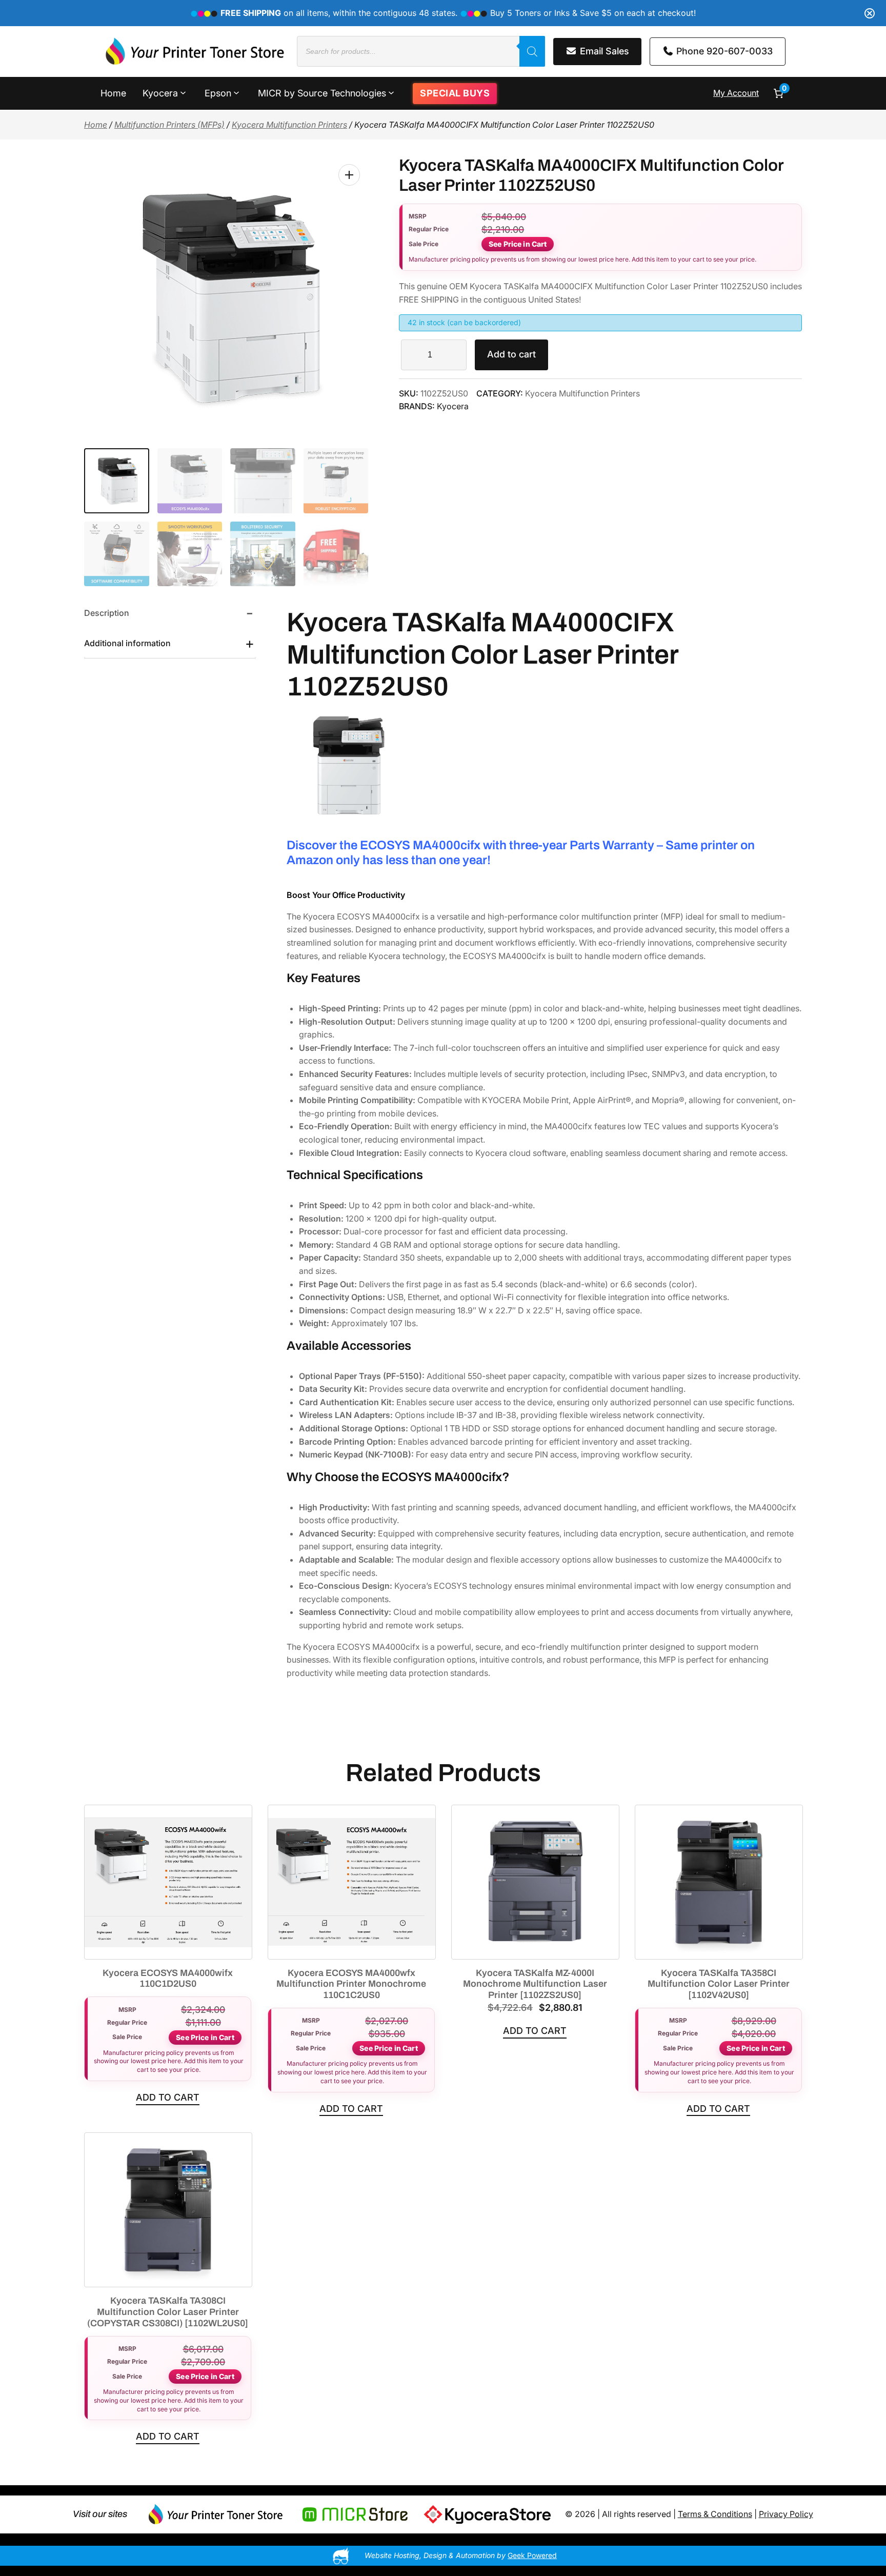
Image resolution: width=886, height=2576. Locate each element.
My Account (736, 93)
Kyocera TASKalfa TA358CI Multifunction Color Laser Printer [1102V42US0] (719, 1984)
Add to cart (511, 354)
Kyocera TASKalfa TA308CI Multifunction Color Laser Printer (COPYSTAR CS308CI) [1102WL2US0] (168, 2312)
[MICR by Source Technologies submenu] (391, 92)
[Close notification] (870, 13)
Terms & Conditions (715, 2514)
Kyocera (453, 406)
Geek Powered (532, 2555)
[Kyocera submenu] (183, 92)
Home (96, 125)
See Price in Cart (518, 244)
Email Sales (603, 51)
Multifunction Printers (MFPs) (169, 125)
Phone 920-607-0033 (723, 51)
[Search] (532, 51)
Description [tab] (107, 613)
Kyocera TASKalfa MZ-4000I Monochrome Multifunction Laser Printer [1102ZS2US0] (535, 1984)
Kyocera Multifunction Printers (289, 125)
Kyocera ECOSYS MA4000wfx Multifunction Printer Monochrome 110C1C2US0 (351, 1984)
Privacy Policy (786, 2514)
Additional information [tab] (127, 643)
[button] (349, 175)
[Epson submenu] (236, 92)
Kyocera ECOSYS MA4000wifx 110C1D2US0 (168, 1979)
